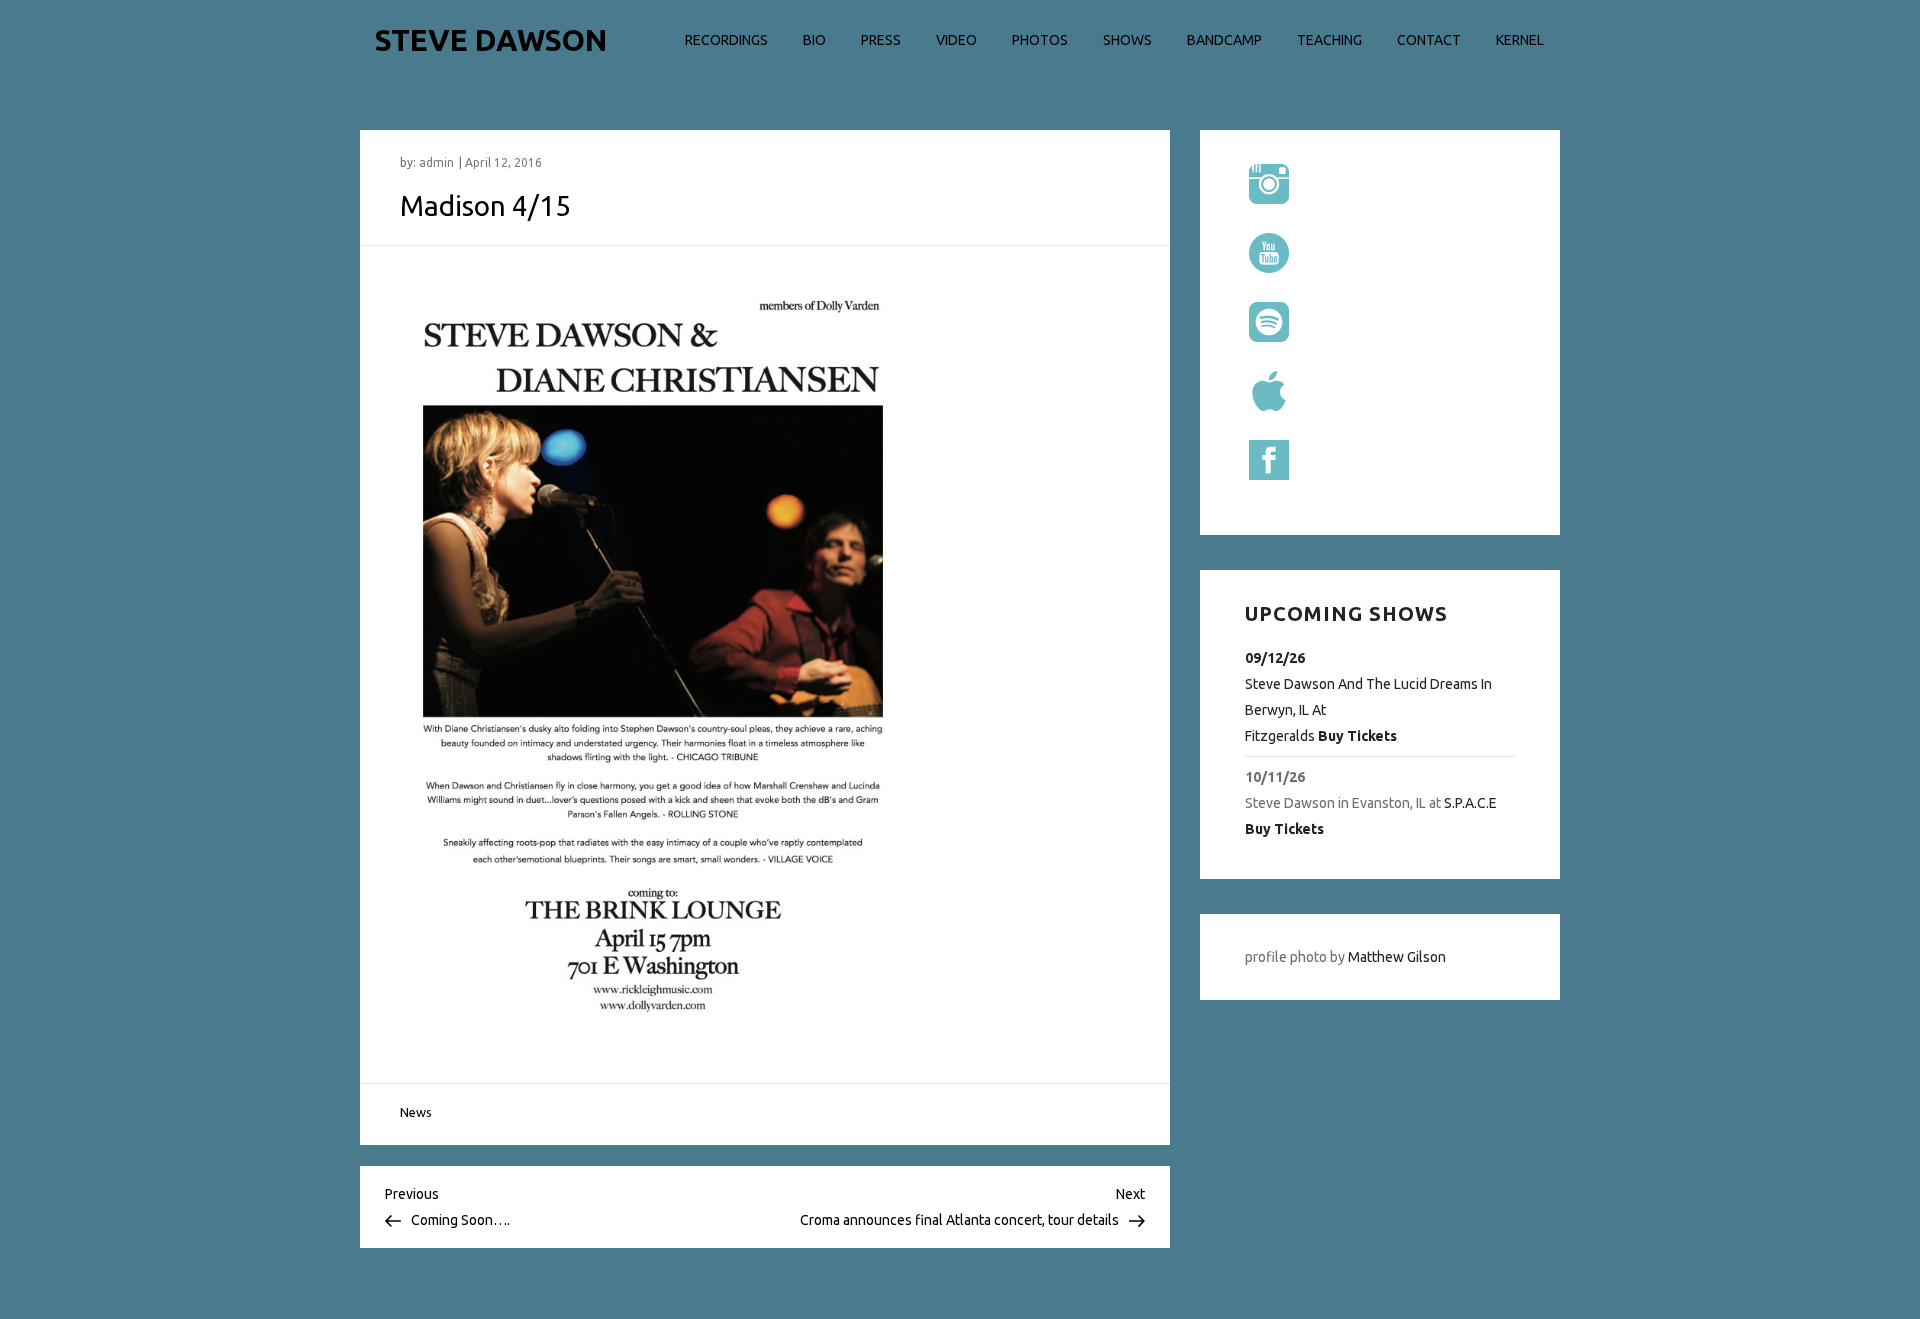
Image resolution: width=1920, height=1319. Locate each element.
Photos (1040, 40)
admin (436, 162)
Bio (814, 40)
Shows (1127, 40)
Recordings (726, 40)
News (416, 1112)
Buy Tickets (1357, 736)
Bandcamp (1224, 40)
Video (956, 40)
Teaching (1329, 40)
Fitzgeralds (1280, 736)
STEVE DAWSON (491, 40)
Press (881, 40)
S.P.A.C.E (1470, 803)
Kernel (1520, 40)
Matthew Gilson (1397, 957)
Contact (1429, 40)
